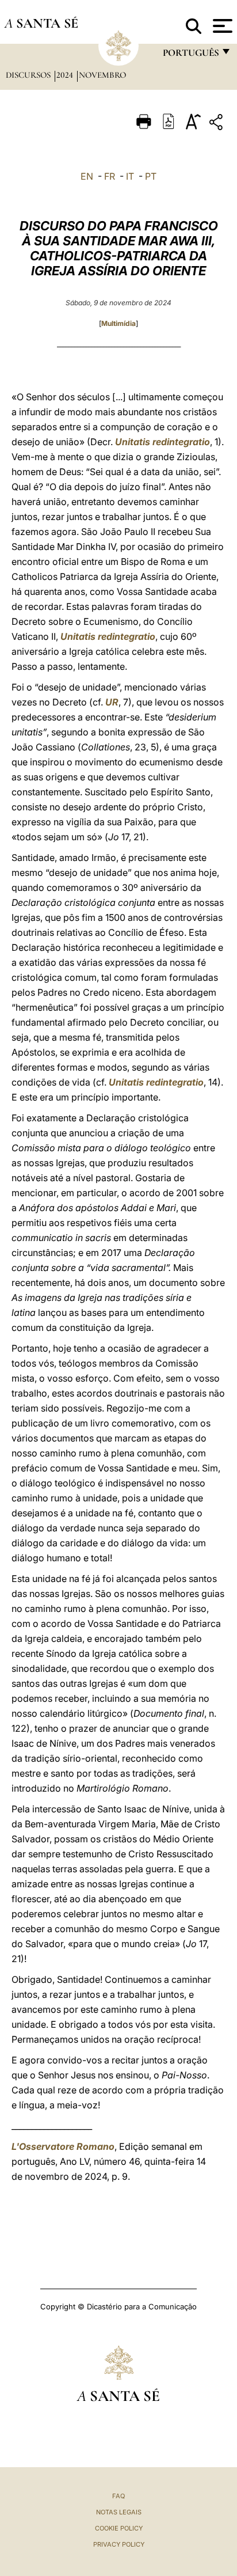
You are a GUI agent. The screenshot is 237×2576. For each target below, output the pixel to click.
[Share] (217, 124)
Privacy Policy (119, 2544)
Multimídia (118, 323)
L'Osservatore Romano (63, 2146)
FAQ (118, 2496)
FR (110, 176)
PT (151, 176)
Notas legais (119, 2512)
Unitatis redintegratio (163, 442)
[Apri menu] (221, 26)
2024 (66, 75)
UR (112, 702)
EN (87, 176)
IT (130, 176)
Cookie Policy (119, 2528)
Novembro (102, 75)
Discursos (29, 75)
